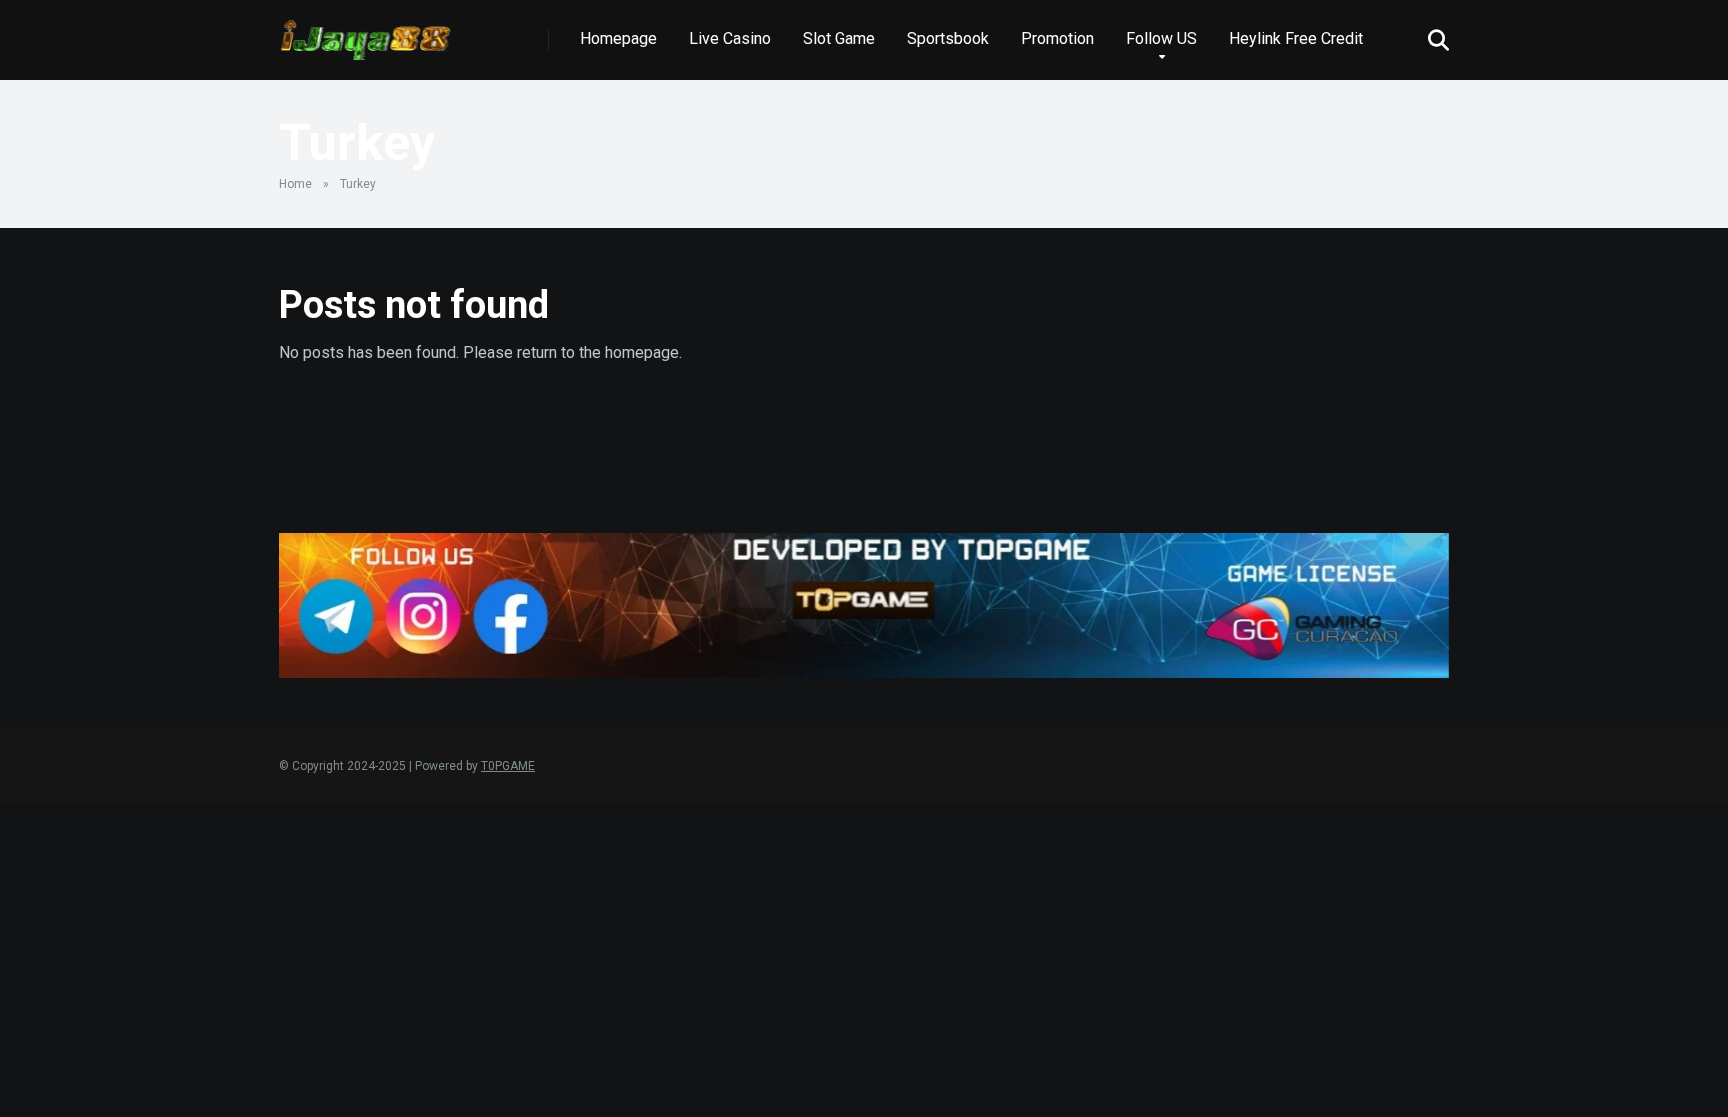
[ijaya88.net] (366, 32)
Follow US (1161, 38)
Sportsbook (948, 38)
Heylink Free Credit (1296, 38)
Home (295, 184)
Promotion (1057, 38)
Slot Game (839, 38)
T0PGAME (508, 766)
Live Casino (730, 38)
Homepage (618, 38)
